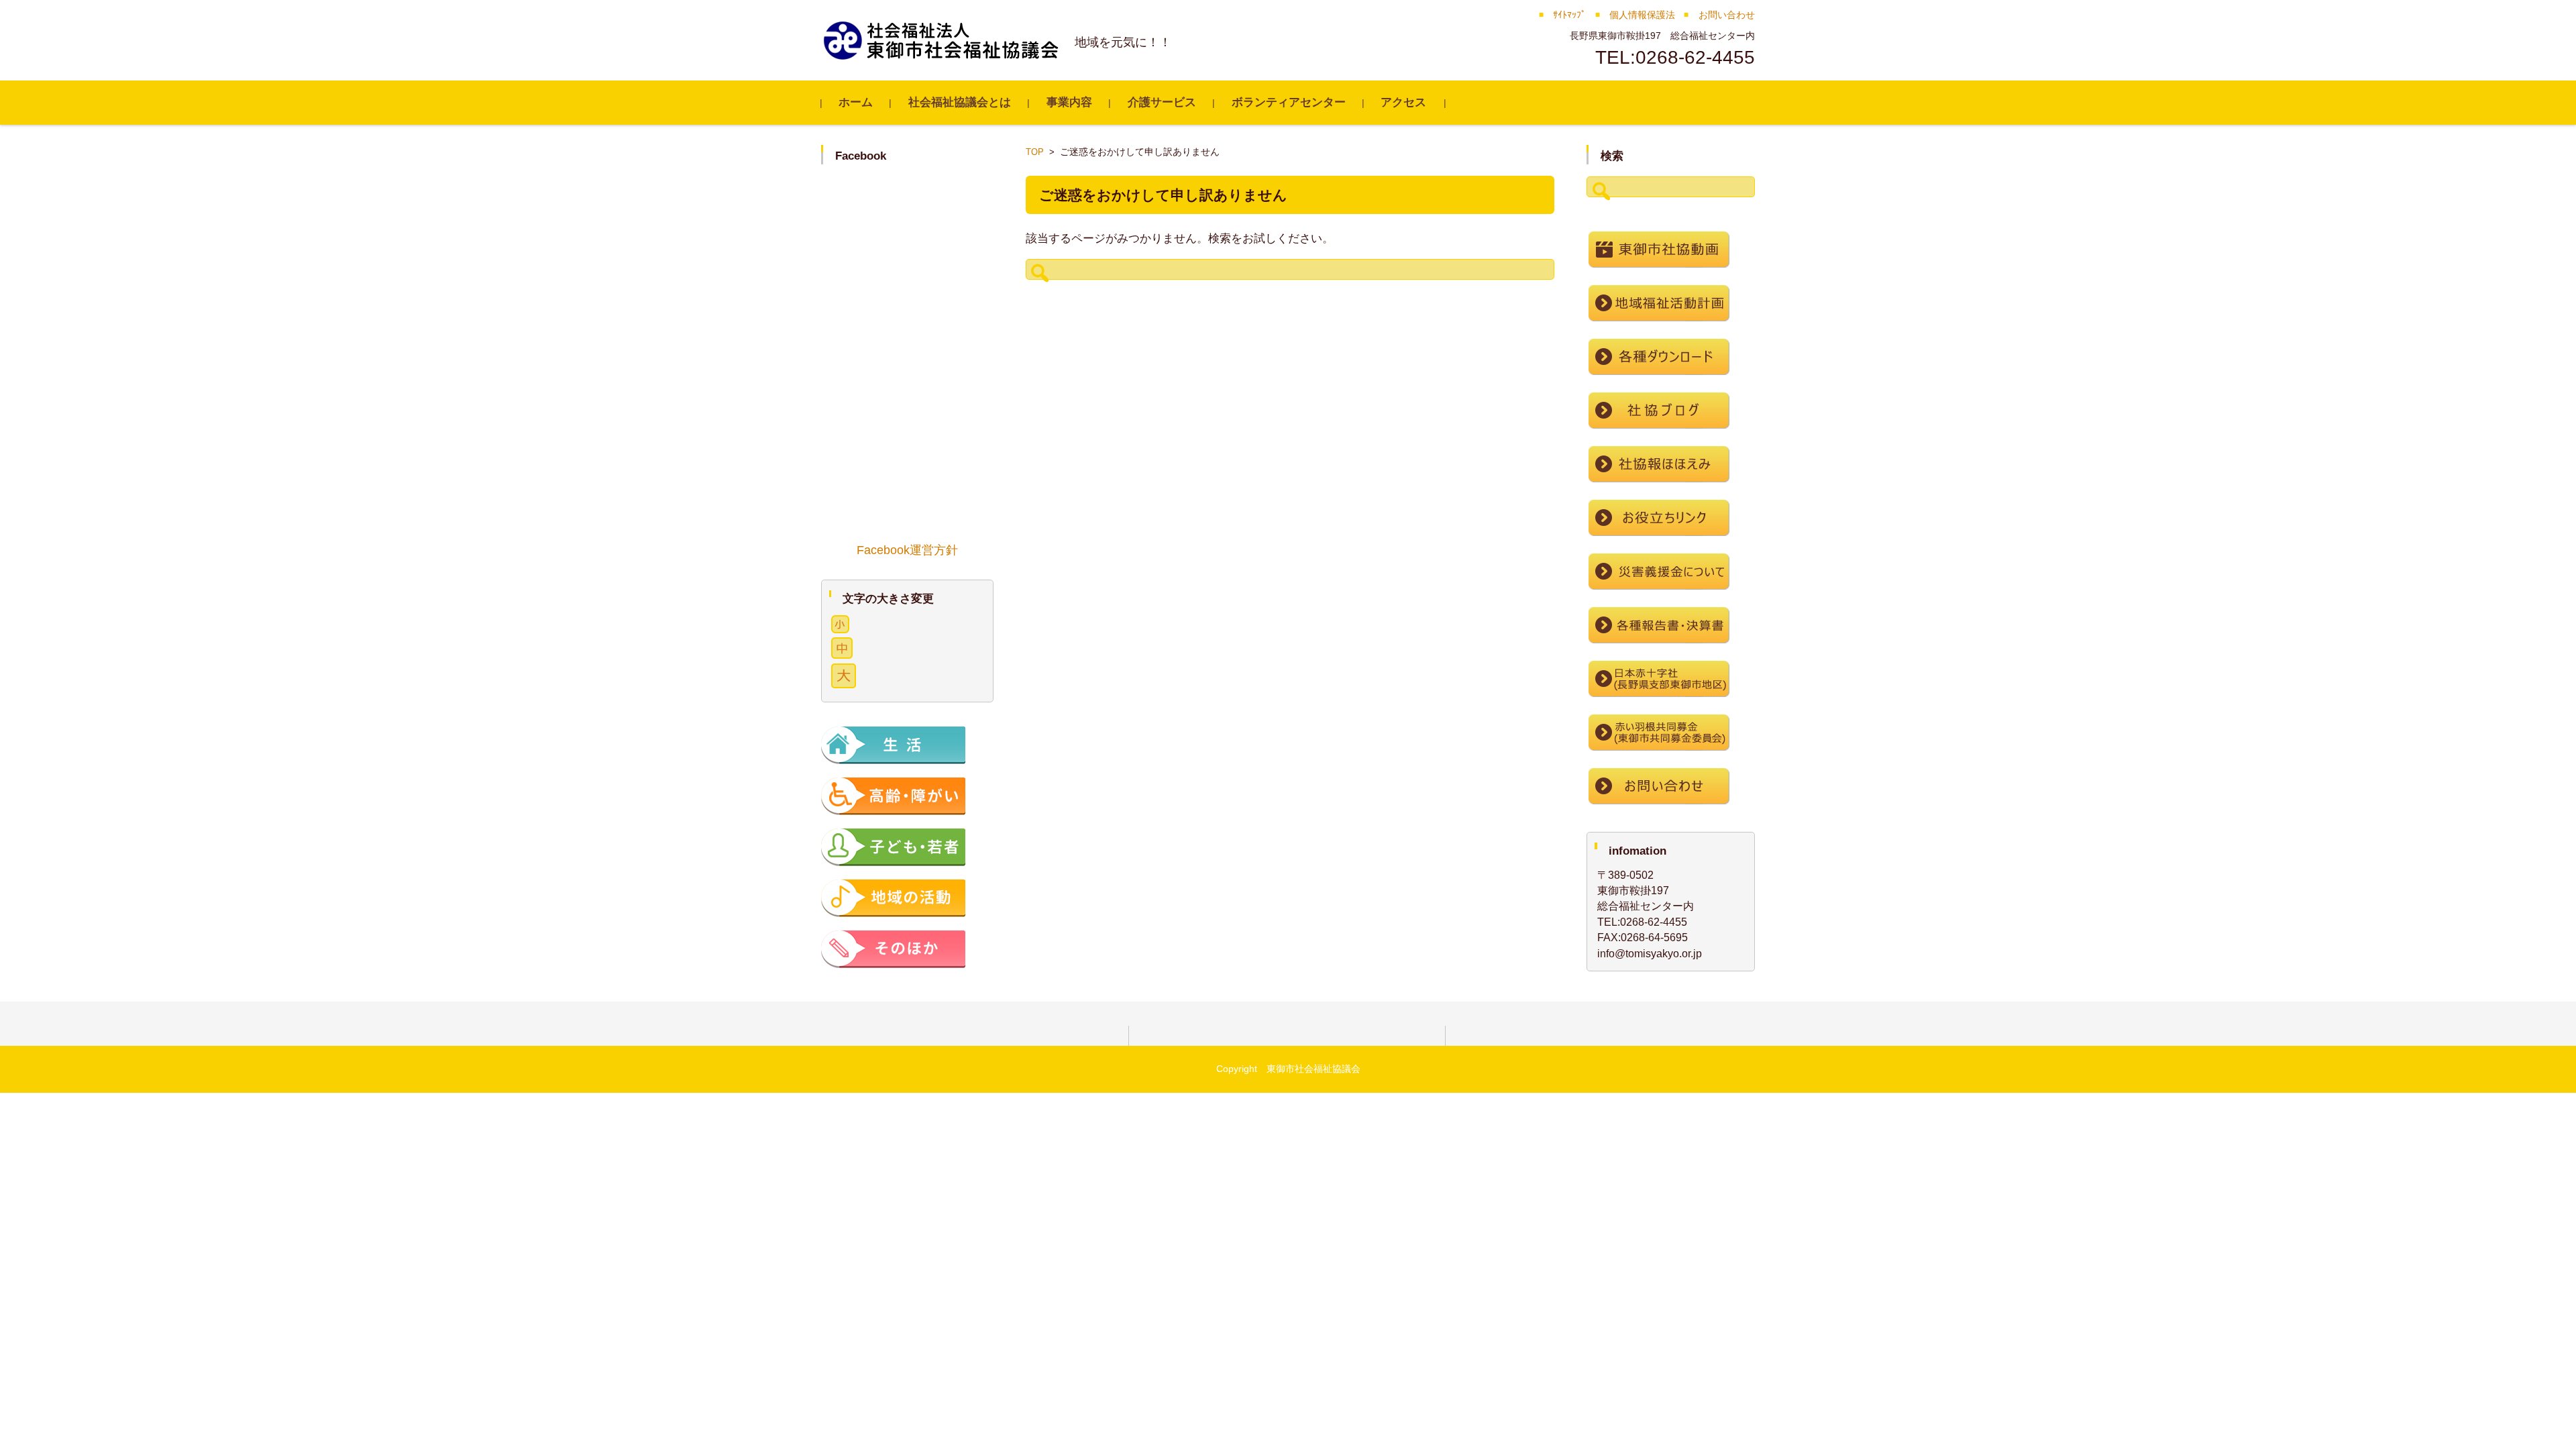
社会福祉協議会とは (960, 102)
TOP (1035, 152)
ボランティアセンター (1289, 102)
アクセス (1403, 102)
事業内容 (1069, 102)
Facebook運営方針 (907, 550)
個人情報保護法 (1642, 15)
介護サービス (1162, 102)
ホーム (856, 102)
